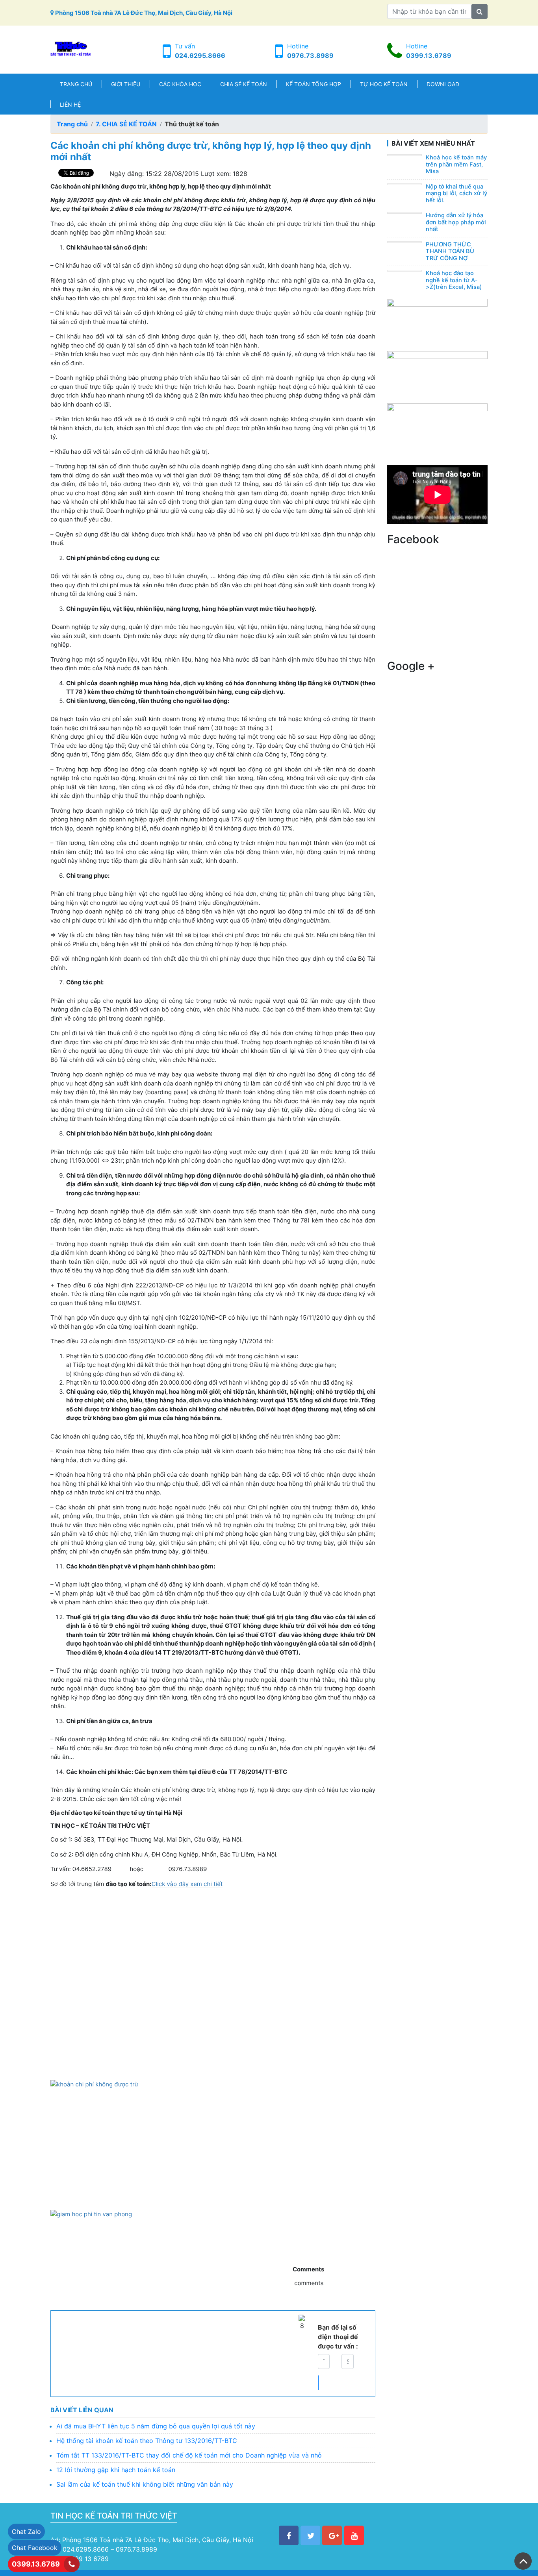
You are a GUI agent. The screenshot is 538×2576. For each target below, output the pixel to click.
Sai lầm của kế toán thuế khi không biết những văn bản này (145, 2484)
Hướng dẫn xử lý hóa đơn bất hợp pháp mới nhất (456, 222)
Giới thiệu (126, 84)
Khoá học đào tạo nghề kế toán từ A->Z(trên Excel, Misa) (454, 280)
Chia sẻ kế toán (244, 84)
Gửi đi (318, 2383)
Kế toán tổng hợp (314, 84)
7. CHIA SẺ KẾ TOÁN (126, 124)
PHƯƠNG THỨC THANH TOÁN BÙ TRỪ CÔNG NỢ (450, 251)
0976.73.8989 (310, 55)
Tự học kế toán (384, 84)
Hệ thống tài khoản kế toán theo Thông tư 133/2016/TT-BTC (147, 2441)
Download (443, 84)
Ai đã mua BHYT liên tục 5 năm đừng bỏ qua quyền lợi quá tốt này (156, 2426)
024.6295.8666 (200, 55)
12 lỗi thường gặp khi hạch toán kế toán (116, 2470)
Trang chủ (76, 84)
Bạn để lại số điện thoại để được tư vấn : (338, 2337)
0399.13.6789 (429, 55)
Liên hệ (70, 104)
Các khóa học (180, 84)
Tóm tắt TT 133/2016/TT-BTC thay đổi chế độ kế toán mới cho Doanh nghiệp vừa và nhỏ (189, 2455)
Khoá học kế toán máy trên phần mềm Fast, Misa (456, 164)
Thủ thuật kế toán (192, 124)
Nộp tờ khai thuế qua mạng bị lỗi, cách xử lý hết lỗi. (456, 193)
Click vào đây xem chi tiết (187, 1884)
